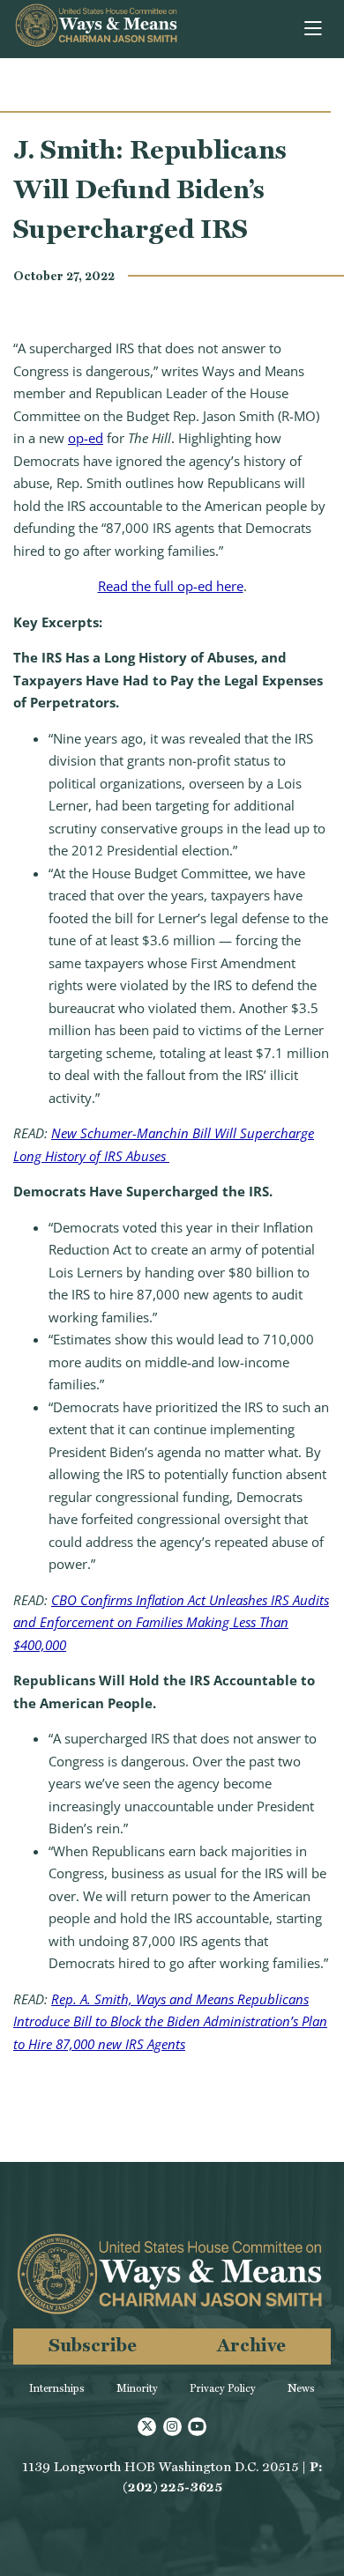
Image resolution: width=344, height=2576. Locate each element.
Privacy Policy (223, 2388)
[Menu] (314, 29)
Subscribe (93, 2345)
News (301, 2388)
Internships (57, 2388)
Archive (251, 2345)
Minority (137, 2388)
